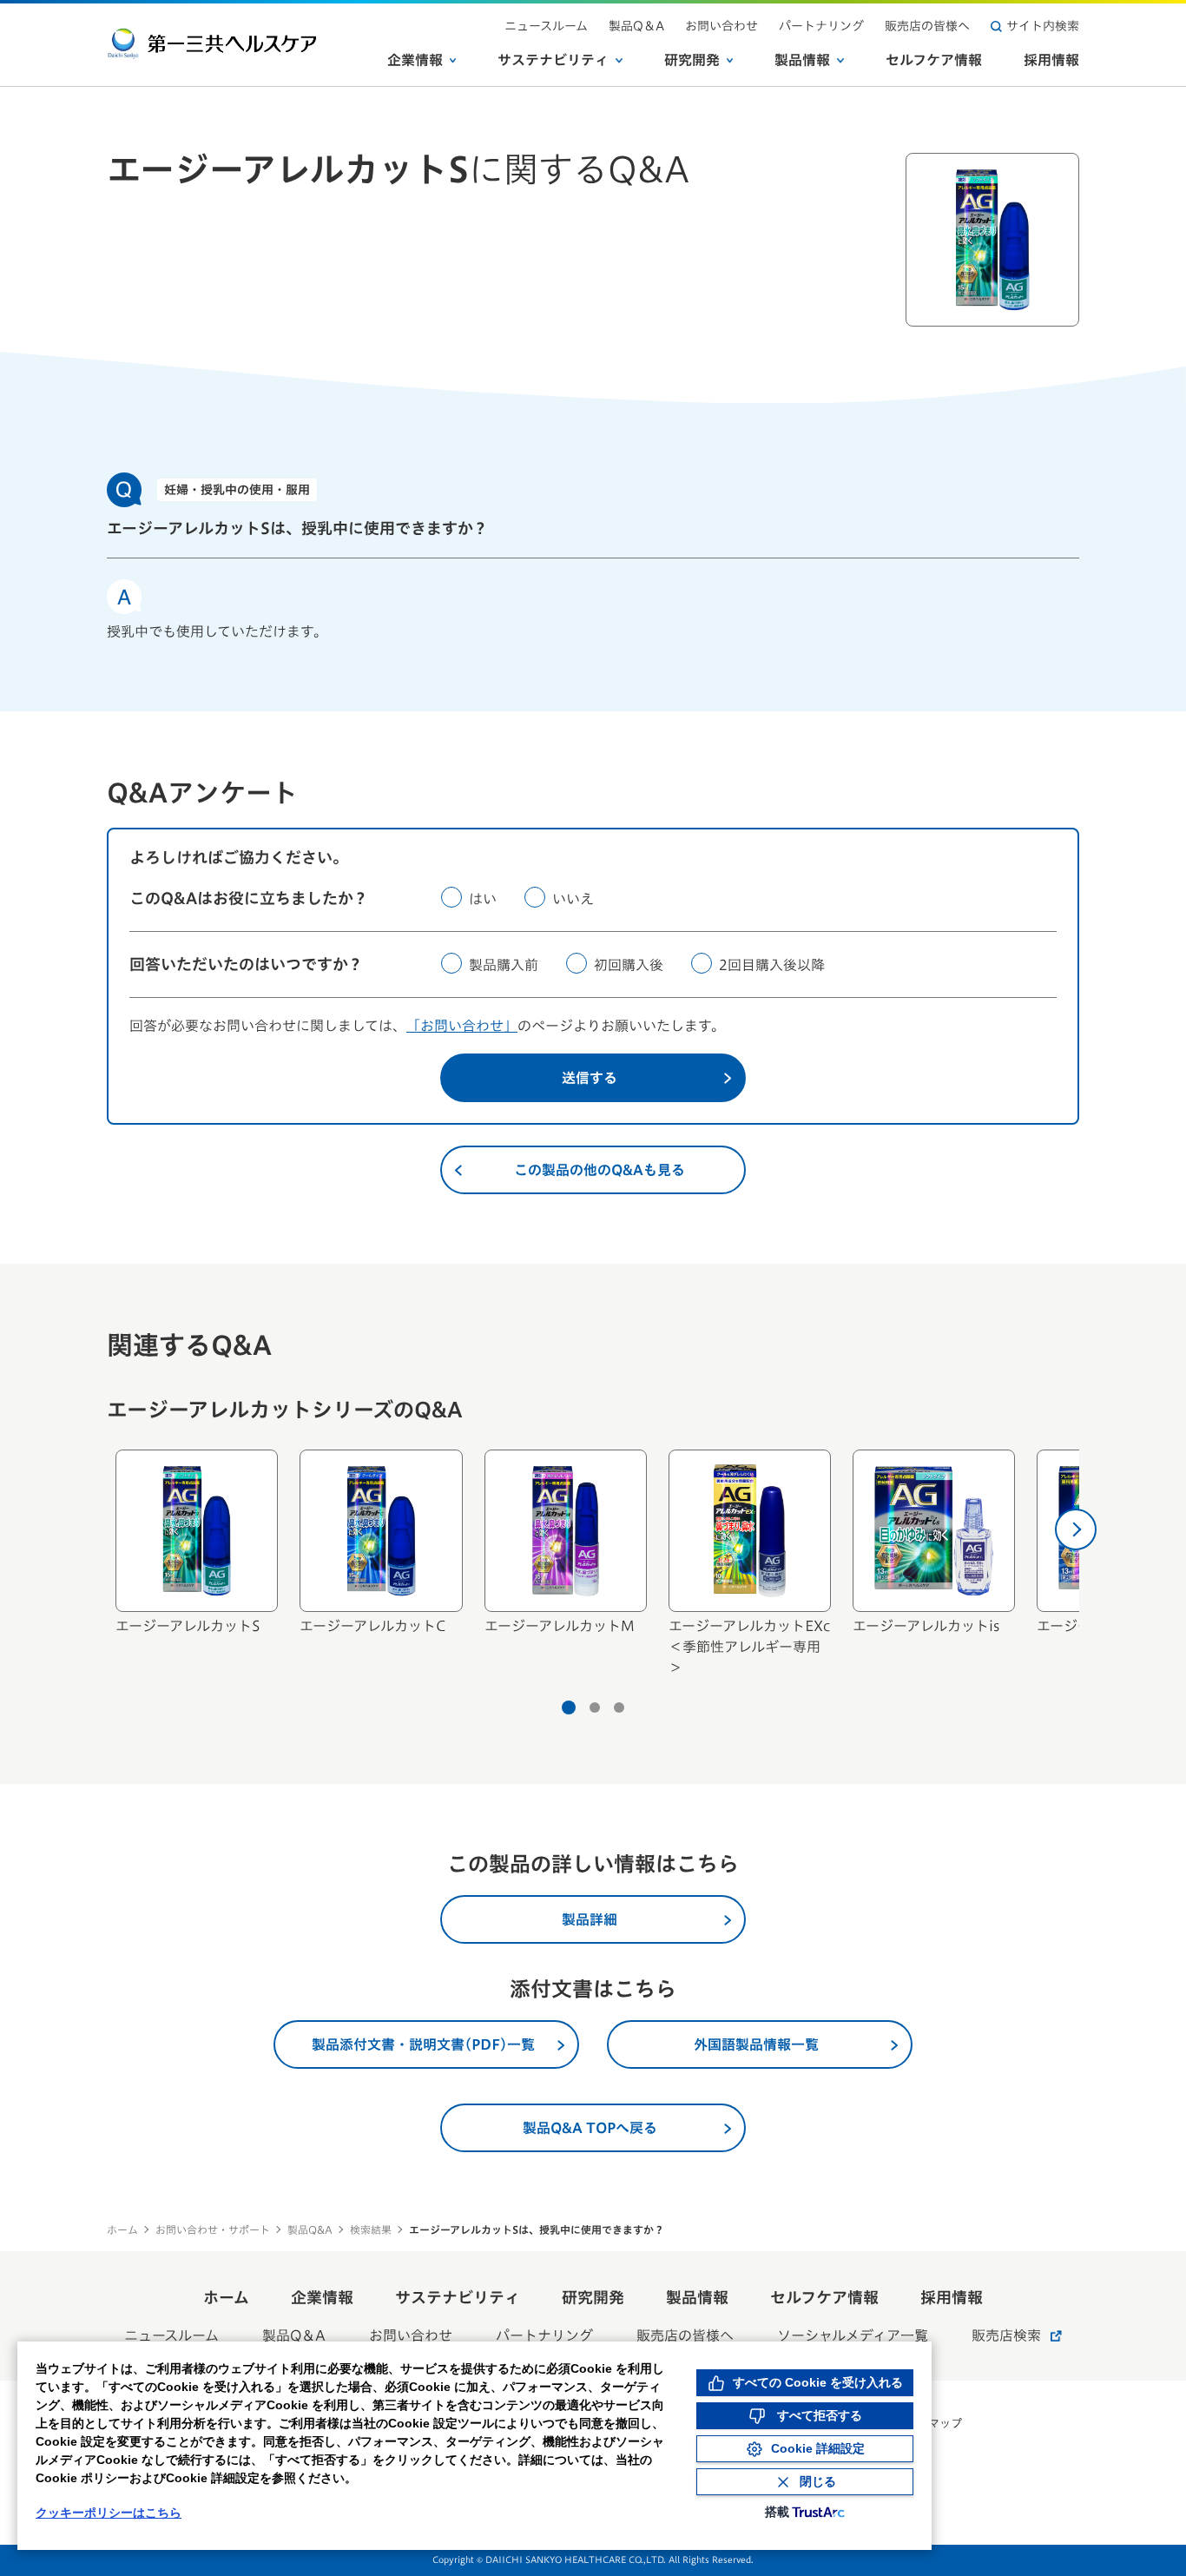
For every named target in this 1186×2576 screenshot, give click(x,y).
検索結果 (371, 2229)
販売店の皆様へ (927, 26)
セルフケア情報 (934, 60)
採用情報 (1051, 60)
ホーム (122, 2229)
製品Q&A (310, 2229)
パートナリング (821, 26)
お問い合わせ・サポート (213, 2229)
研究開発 (692, 60)
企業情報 (415, 60)
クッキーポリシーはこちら (109, 2513)
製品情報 (802, 60)
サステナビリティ (553, 60)
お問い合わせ (721, 26)
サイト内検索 (1043, 26)
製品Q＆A (636, 26)
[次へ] (1076, 1529)
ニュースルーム (546, 26)
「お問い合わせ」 (462, 1026)
